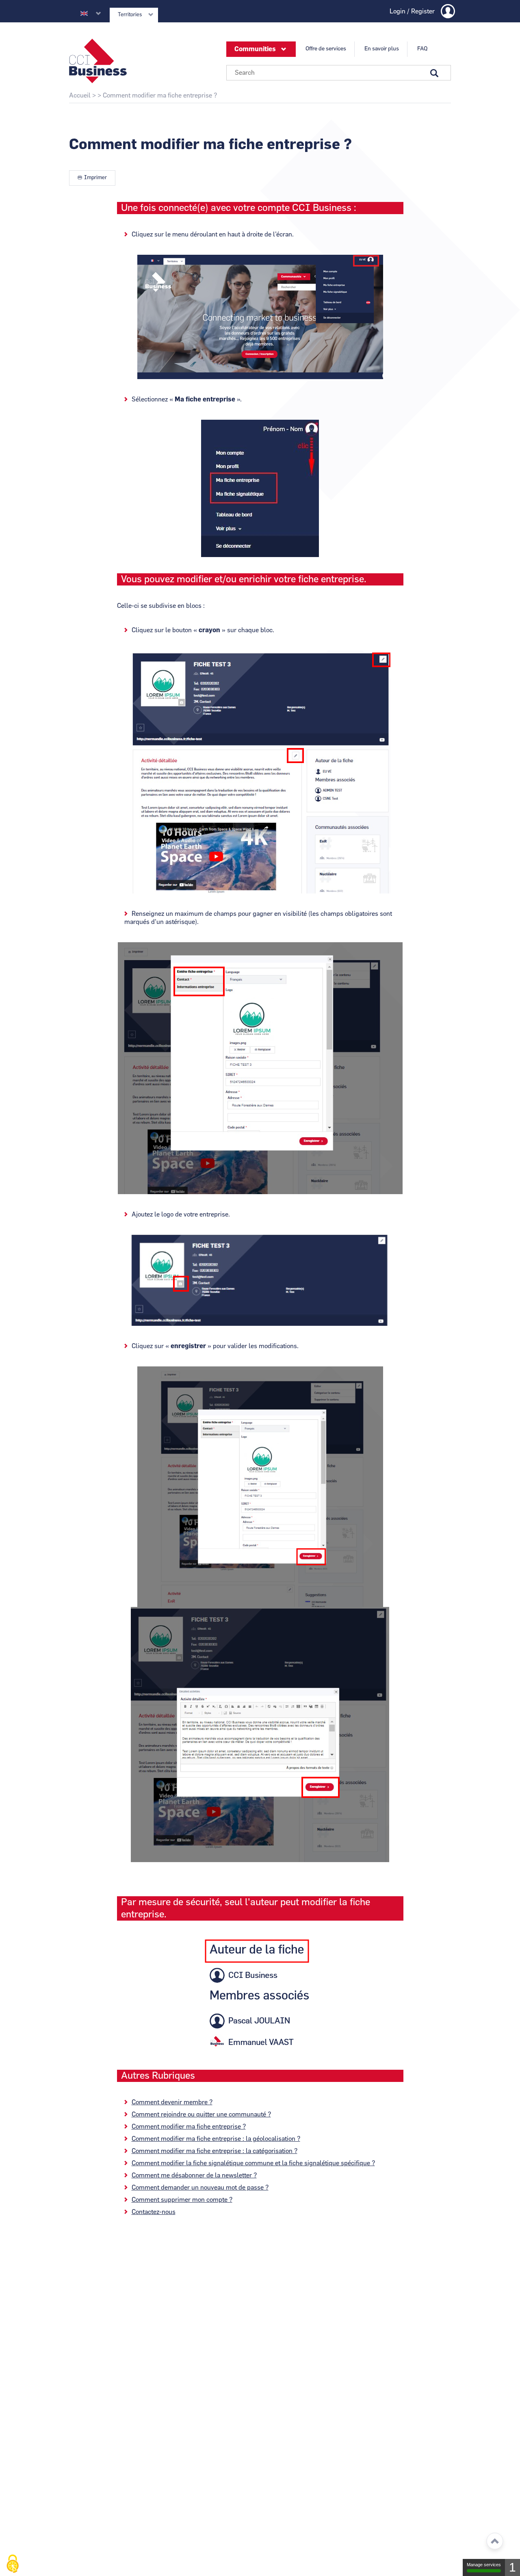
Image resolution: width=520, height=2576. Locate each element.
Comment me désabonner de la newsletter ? (194, 2175)
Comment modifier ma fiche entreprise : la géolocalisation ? (216, 2139)
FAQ (422, 49)
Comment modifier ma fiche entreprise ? (189, 2127)
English (84, 13)
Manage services (484, 2565)
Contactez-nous (154, 2212)
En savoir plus (382, 49)
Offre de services (326, 49)
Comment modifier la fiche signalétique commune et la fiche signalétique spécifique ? (253, 2163)
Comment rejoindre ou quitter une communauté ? (201, 2114)
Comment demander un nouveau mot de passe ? (200, 2188)
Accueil (80, 95)
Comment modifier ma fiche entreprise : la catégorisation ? (214, 2151)
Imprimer (95, 178)
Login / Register (412, 11)
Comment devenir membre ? (172, 2102)
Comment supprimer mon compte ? (182, 2200)
